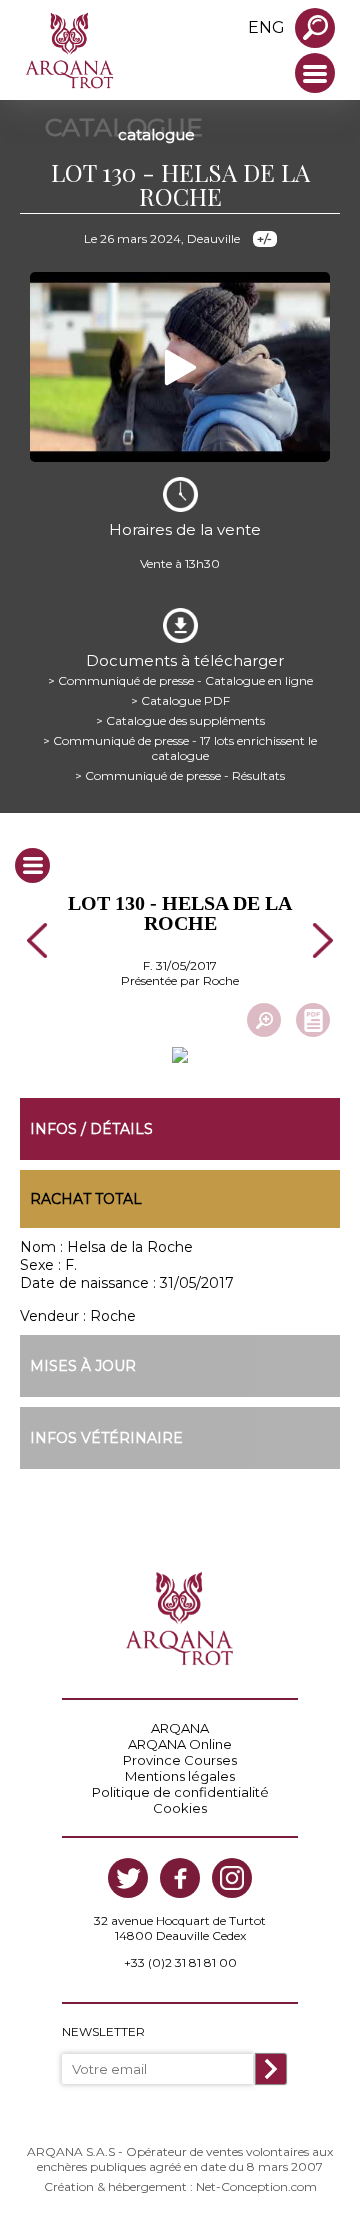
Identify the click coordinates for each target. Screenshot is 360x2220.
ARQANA (180, 1728)
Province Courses (180, 1760)
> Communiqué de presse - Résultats (180, 775)
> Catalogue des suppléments (180, 720)
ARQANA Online (180, 1744)
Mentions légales (180, 1776)
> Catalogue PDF (180, 700)
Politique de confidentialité (180, 1792)
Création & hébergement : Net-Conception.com (180, 2186)
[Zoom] (264, 1020)
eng (266, 27)
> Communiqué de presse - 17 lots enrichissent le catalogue (180, 748)
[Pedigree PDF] (313, 1020)
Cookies (180, 1808)
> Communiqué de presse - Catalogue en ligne (180, 680)
